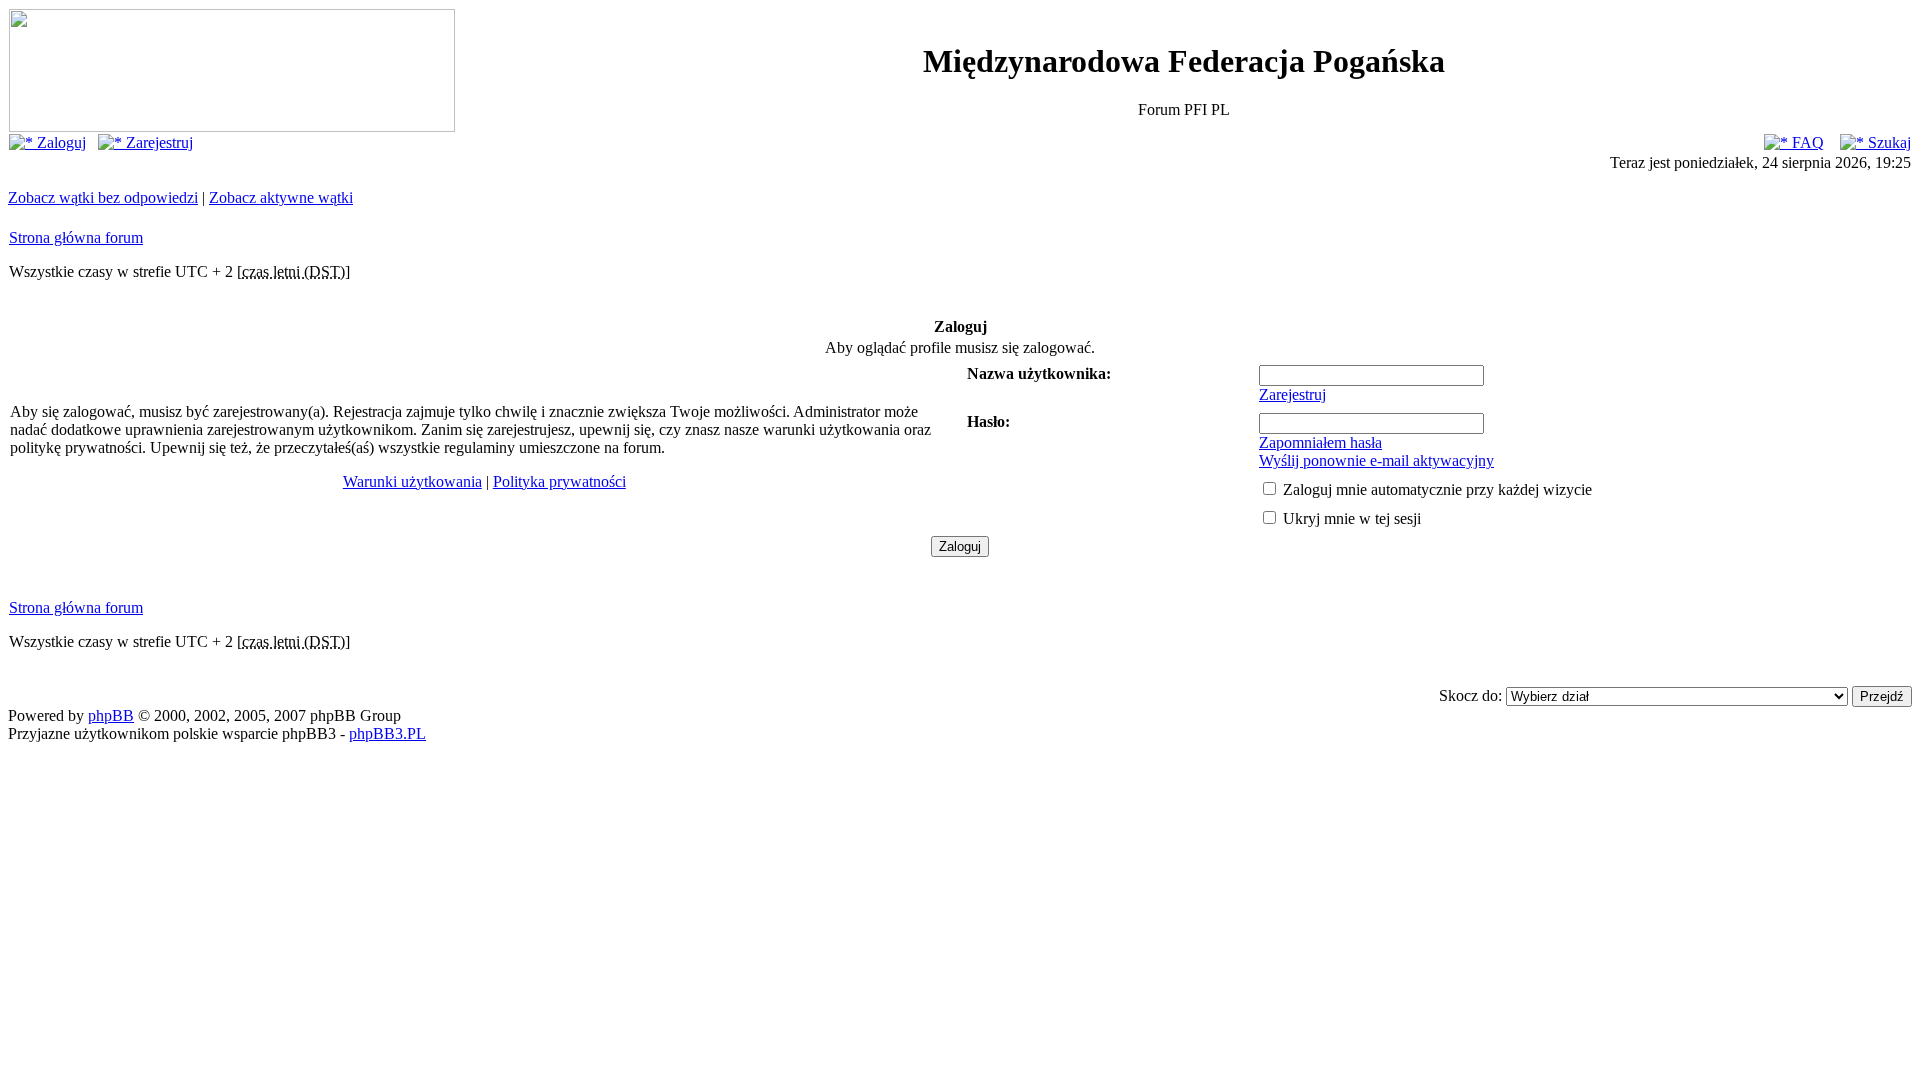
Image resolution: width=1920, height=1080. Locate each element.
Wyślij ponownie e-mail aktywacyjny (1376, 460)
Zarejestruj (157, 142)
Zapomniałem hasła (1320, 442)
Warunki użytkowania (412, 481)
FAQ (1806, 142)
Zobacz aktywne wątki (281, 197)
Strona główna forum (76, 237)
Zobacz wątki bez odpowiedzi (103, 197)
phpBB (111, 715)
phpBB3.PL (387, 733)
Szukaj (1887, 142)
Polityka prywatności (559, 481)
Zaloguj (59, 142)
